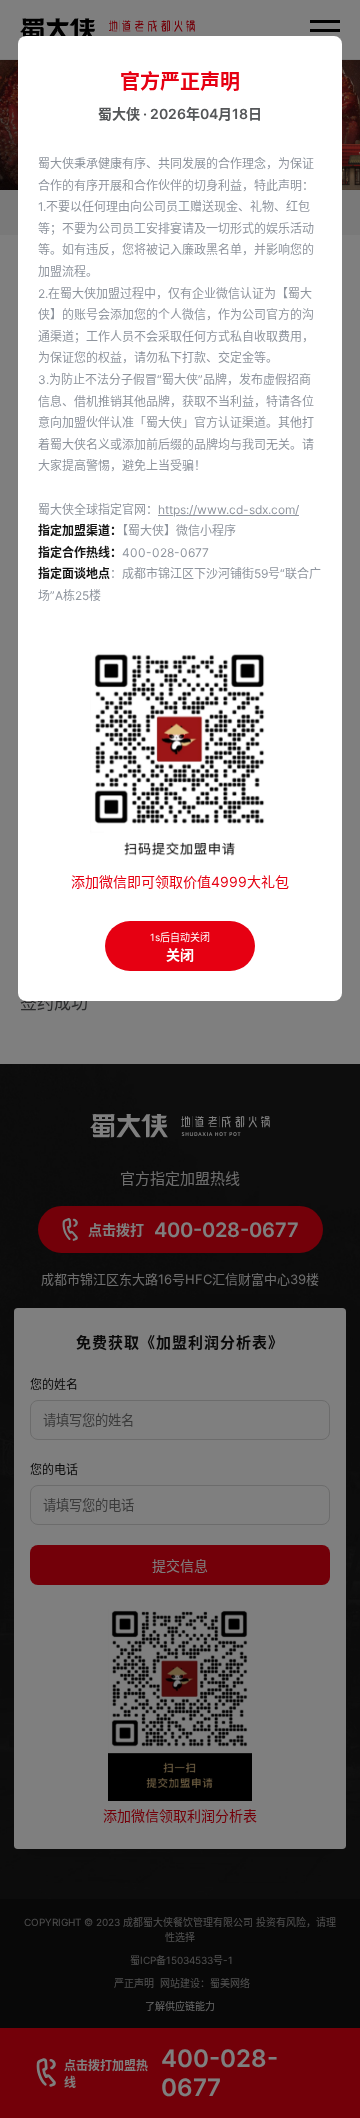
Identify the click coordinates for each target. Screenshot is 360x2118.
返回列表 (312, 959)
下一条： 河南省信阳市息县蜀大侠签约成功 (150, 990)
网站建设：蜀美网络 (205, 1983)
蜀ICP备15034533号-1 (181, 1960)
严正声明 (135, 1983)
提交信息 (180, 1565)
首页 (32, 213)
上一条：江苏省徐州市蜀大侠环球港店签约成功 (147, 930)
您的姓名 (54, 1384)
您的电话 (54, 1469)
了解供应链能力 (180, 2006)
